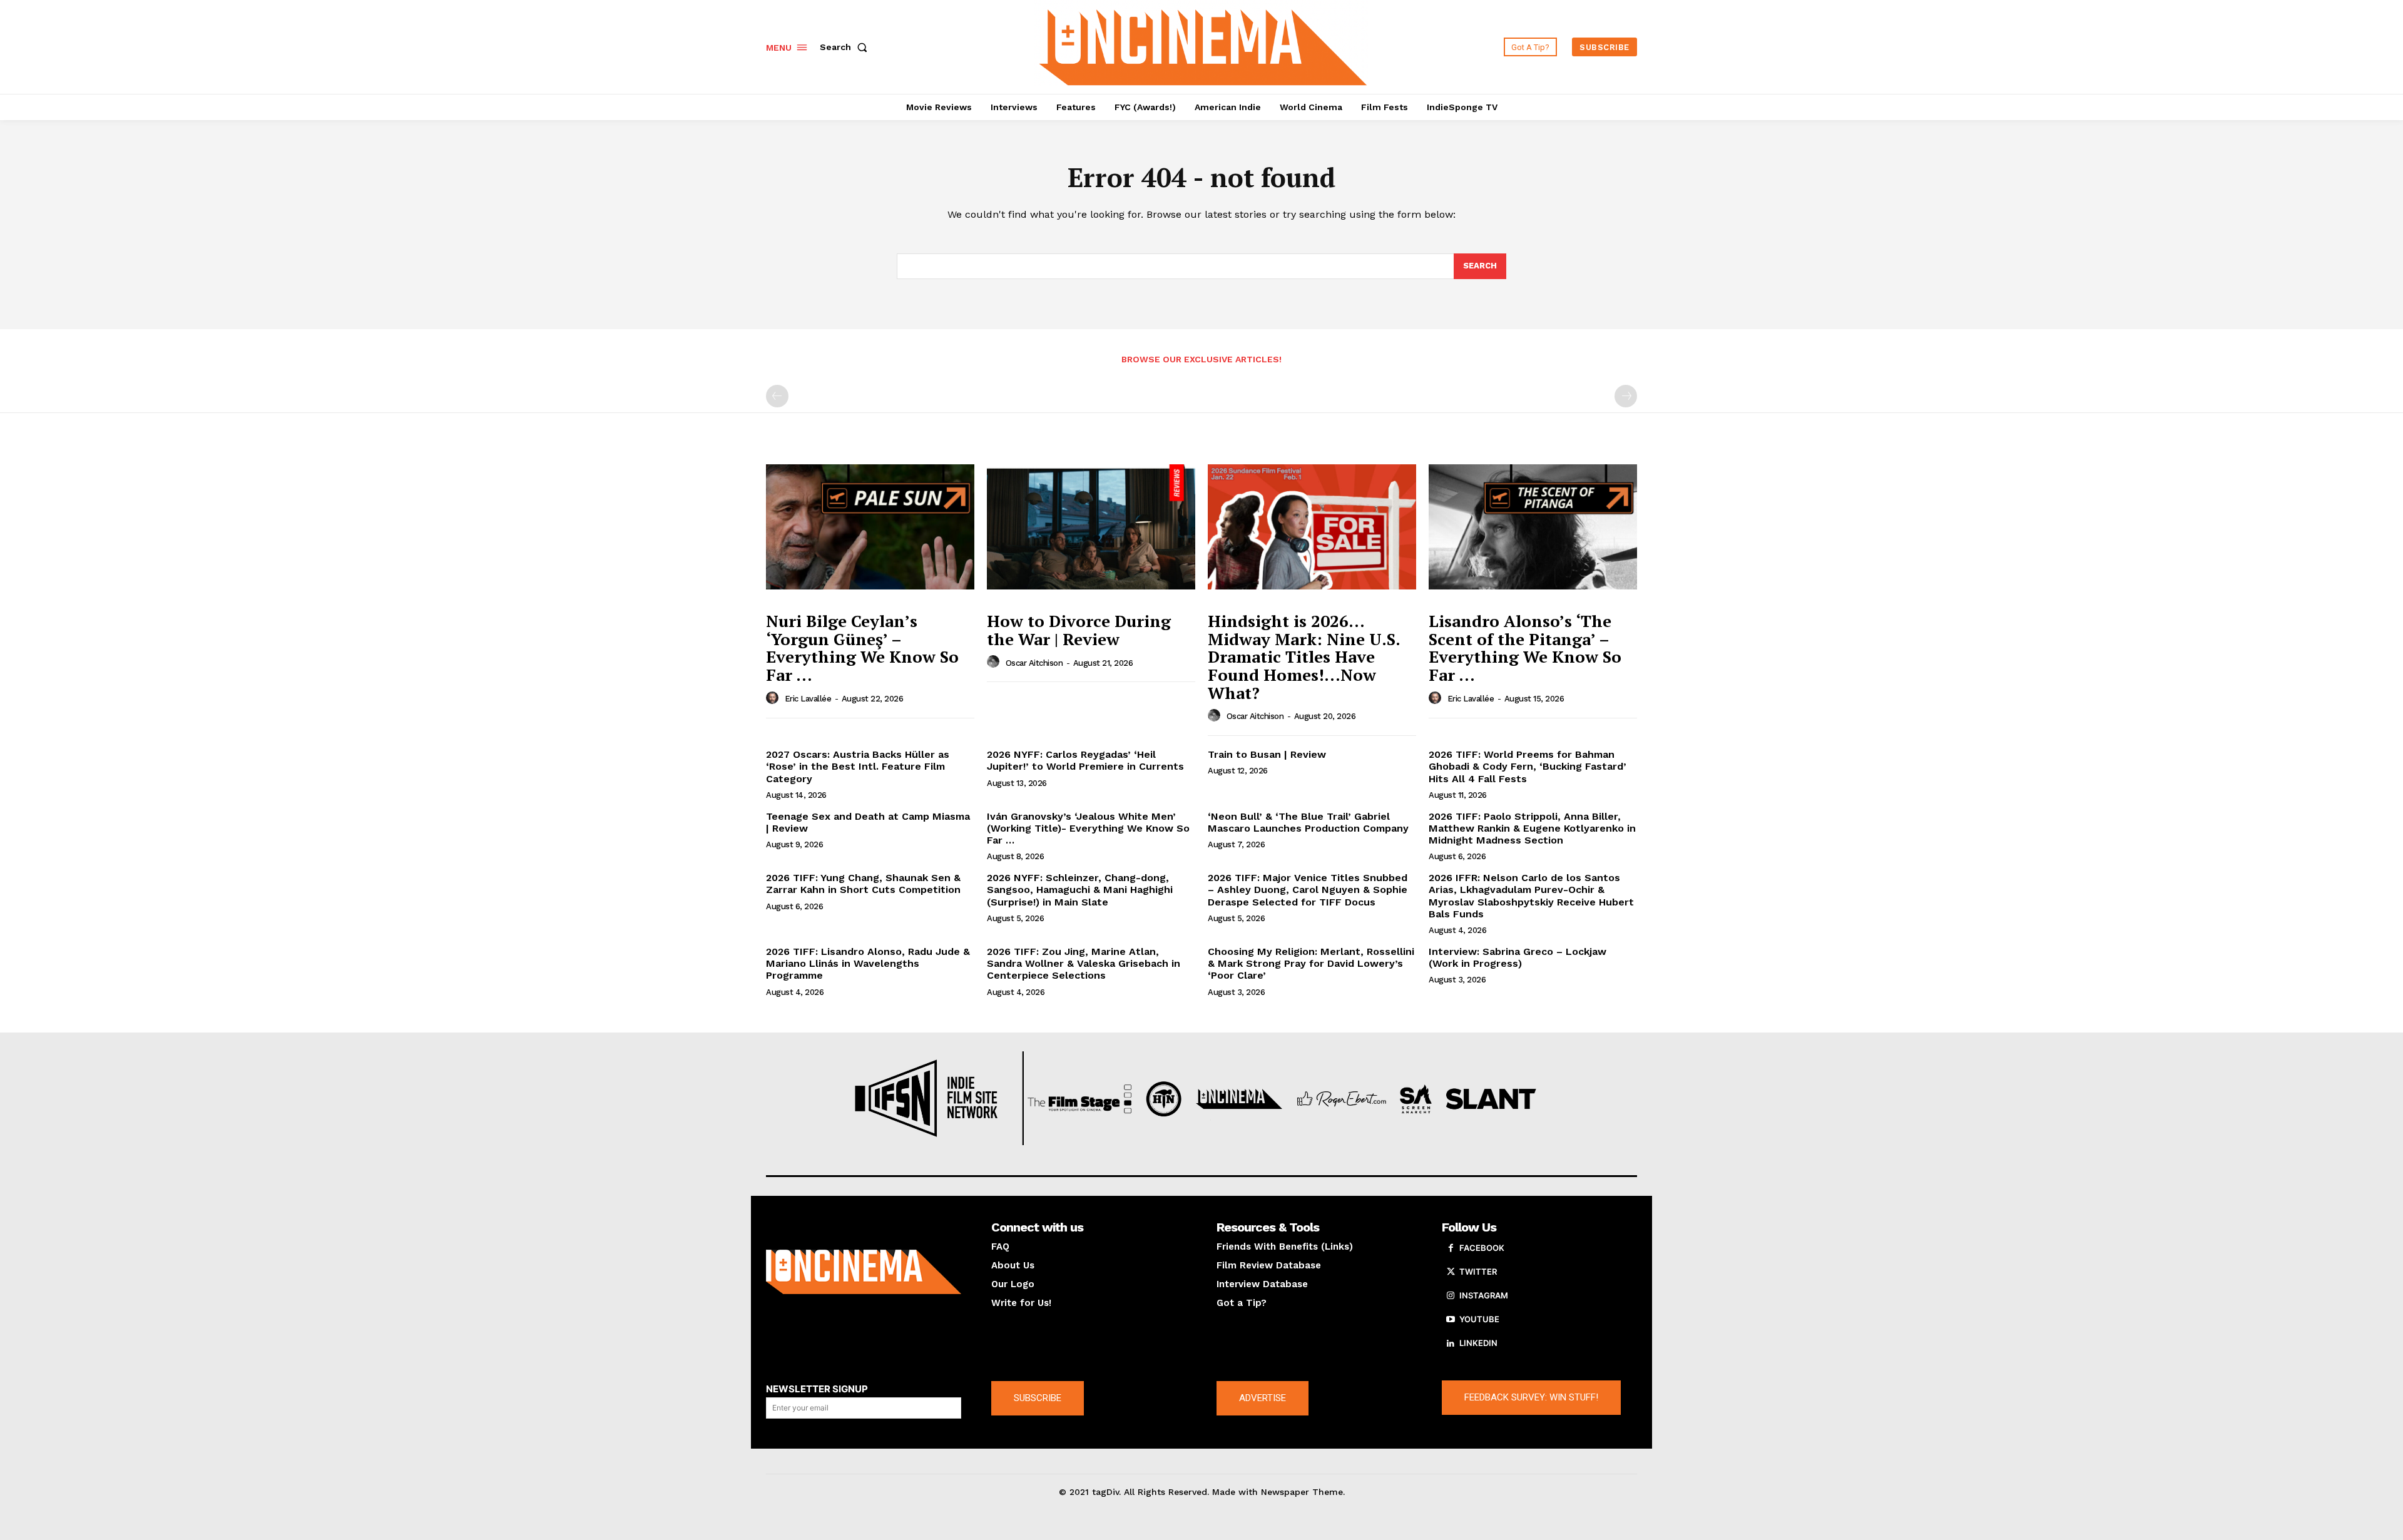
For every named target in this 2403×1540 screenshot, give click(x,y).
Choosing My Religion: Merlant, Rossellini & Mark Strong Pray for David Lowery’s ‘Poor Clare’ (1311, 963)
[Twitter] (1451, 1272)
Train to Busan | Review (1267, 754)
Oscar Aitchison (1034, 663)
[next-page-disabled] (1626, 396)
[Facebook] (1451, 1248)
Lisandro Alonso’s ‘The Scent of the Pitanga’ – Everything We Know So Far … (1525, 648)
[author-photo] (774, 698)
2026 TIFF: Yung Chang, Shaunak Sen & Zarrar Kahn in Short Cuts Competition (863, 884)
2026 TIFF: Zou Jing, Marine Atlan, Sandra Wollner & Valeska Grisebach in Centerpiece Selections (1084, 963)
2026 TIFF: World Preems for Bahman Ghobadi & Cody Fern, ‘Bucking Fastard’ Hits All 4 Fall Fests (1528, 766)
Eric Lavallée (808, 699)
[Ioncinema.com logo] (864, 1272)
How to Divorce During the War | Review (1079, 630)
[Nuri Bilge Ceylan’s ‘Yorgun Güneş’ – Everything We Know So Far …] (870, 527)
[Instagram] (1451, 1296)
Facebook (1482, 1248)
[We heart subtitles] (1203, 45)
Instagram (1484, 1295)
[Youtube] (1451, 1320)
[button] (846, 47)
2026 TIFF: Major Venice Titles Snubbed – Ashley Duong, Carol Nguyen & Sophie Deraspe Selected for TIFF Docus (1308, 890)
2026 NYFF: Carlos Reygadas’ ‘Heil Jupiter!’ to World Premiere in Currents (1085, 760)
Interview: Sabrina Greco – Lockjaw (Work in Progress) (1518, 957)
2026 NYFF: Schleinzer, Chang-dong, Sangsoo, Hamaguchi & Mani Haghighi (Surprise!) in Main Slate (1080, 890)
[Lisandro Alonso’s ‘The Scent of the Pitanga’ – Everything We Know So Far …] (1533, 527)
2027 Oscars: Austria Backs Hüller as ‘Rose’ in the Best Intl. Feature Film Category (858, 766)
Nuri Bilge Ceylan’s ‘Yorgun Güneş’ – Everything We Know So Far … (862, 648)
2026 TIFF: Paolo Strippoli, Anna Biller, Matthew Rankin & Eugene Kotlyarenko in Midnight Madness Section (1532, 828)
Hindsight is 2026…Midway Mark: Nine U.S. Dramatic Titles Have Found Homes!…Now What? (1304, 656)
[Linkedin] (1451, 1344)
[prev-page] (777, 396)
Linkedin (1478, 1343)
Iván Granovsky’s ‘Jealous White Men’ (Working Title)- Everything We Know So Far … (1088, 828)
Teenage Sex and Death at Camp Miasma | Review (868, 822)
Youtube (1479, 1319)
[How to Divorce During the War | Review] (1091, 527)
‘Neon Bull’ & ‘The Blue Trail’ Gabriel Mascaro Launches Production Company (1308, 822)
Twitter (1478, 1272)
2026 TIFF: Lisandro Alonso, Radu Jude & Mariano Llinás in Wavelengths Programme (868, 963)
